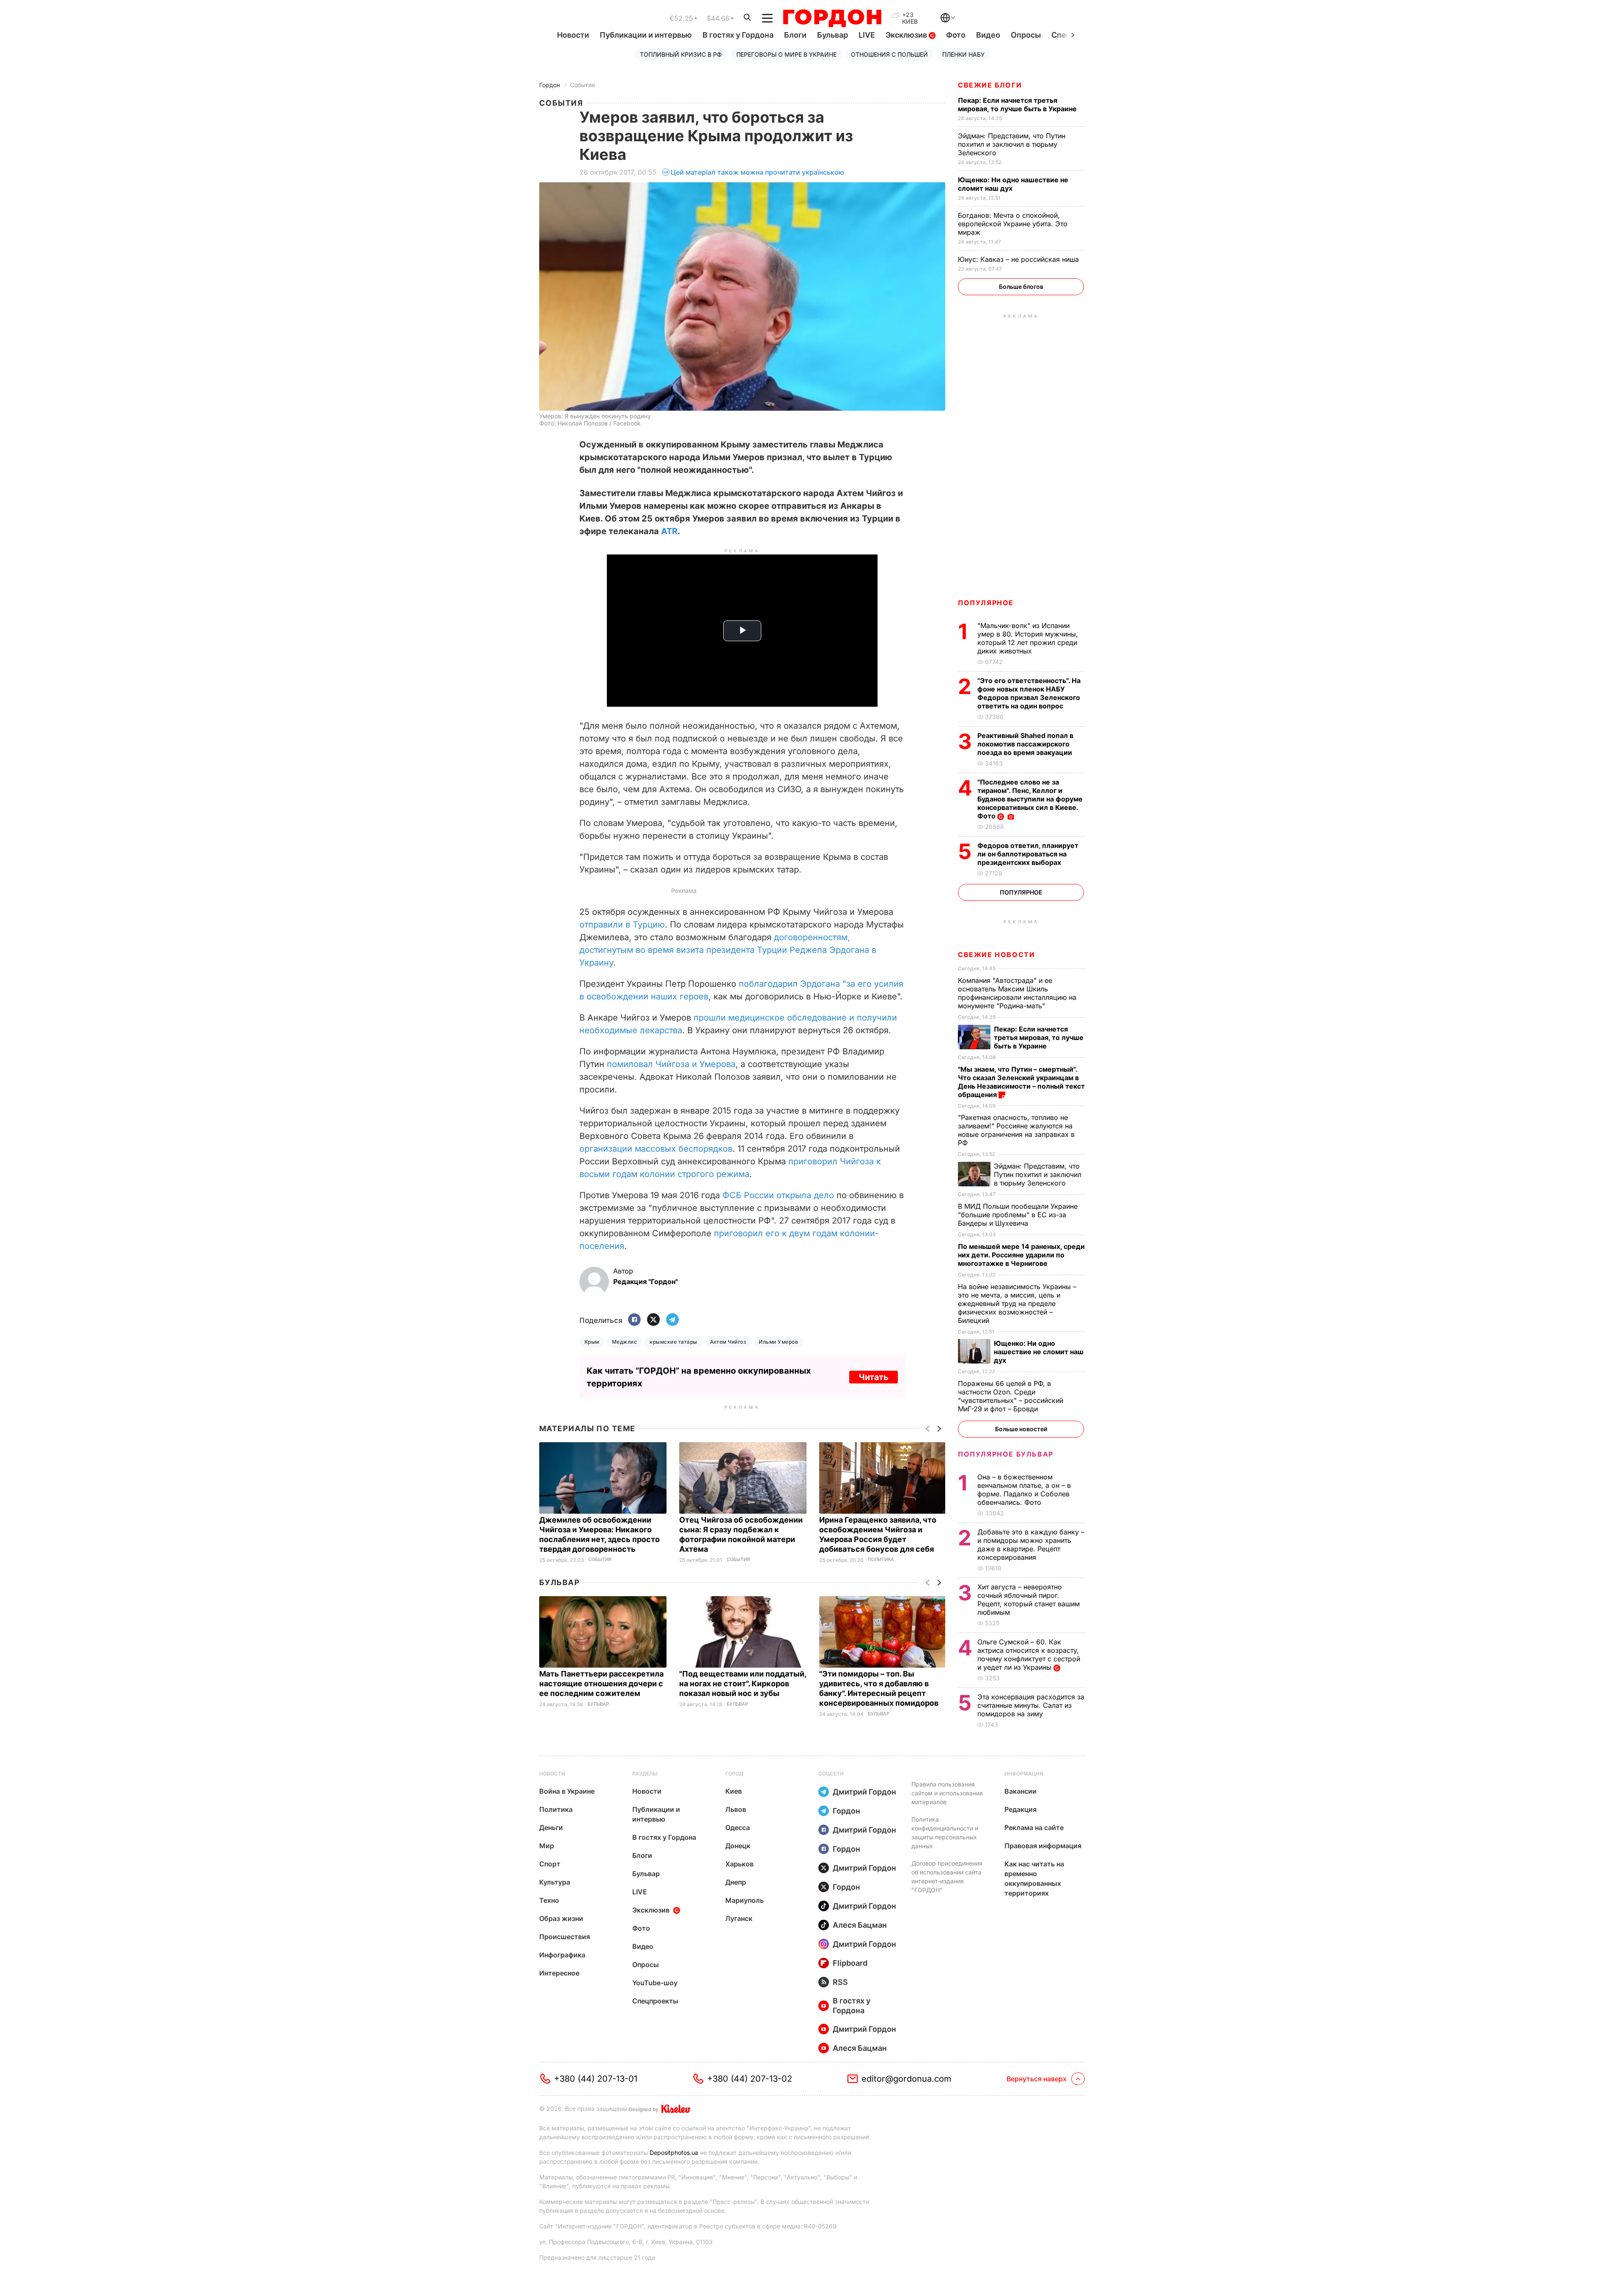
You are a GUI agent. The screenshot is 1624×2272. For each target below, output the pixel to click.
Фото (956, 35)
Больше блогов (1021, 287)
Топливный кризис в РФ (681, 54)
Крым (592, 1342)
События (583, 85)
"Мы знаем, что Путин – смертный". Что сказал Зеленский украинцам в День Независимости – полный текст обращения (1021, 1082)
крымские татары (673, 1342)
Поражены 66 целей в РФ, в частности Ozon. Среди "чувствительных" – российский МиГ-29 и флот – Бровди (1011, 1396)
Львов (736, 1809)
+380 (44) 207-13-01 (596, 2079)
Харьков (739, 1864)
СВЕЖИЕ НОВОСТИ (996, 955)
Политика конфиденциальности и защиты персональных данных (945, 1833)
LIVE (867, 35)
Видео (988, 35)
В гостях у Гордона (738, 35)
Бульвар (833, 35)
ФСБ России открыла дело (778, 1195)
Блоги (795, 35)
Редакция (1020, 1809)
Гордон (550, 85)
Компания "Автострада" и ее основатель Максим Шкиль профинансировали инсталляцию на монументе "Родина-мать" (1017, 993)
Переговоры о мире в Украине (786, 54)
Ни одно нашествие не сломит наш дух (1013, 184)
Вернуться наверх (1037, 2079)
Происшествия (565, 1937)
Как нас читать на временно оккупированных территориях (1034, 1878)
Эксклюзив (907, 35)
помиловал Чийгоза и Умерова (671, 1064)
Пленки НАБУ (963, 54)
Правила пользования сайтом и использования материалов (947, 1793)
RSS (840, 1982)
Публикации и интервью (646, 35)
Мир (547, 1846)
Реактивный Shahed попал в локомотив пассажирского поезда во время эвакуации (1026, 744)
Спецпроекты (655, 2001)
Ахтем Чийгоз (728, 1342)
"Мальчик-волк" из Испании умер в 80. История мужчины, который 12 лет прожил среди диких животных (1028, 638)
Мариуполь (745, 1900)
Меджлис (624, 1342)
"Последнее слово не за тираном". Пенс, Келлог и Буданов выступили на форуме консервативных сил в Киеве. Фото (1030, 799)
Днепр (736, 1882)
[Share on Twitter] (653, 1320)
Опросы (1026, 35)
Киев (734, 1791)
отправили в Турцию (622, 925)
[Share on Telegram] (672, 1320)
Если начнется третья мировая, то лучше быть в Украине (1018, 104)
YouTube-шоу (655, 1983)
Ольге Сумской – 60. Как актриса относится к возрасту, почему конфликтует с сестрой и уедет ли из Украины (1029, 1655)
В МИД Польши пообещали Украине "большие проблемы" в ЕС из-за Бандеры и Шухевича (1018, 1215)
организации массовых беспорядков (656, 1149)
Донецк (738, 1846)
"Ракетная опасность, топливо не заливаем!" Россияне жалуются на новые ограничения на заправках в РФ (1016, 1130)
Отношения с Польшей (889, 54)
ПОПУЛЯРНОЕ (986, 603)
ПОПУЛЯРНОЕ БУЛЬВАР (1006, 1454)
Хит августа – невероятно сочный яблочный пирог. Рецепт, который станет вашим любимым (1029, 1600)
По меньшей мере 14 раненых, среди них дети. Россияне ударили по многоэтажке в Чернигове (1021, 1255)
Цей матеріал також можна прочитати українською (757, 172)
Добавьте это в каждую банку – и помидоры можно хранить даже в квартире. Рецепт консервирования (1031, 1545)
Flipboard (850, 1963)
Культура (555, 1882)
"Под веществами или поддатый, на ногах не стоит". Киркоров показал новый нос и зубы (743, 1683)
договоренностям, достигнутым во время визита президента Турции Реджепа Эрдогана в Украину (728, 950)
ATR (669, 531)
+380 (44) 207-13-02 (750, 2079)
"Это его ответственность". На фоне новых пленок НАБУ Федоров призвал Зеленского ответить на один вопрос (1029, 693)
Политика (881, 1560)
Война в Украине (567, 1791)
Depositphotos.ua (674, 2153)
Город (734, 1774)
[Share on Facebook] (634, 1320)
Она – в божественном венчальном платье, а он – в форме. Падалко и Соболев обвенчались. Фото (1024, 1490)
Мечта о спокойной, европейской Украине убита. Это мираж (1013, 224)
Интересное (559, 1973)
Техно (549, 1900)
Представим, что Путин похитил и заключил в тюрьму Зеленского (1012, 144)
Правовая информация (1043, 1846)
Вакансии (1020, 1791)
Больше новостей (1021, 1429)
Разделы (645, 1774)
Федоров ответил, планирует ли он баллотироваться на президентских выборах (1028, 854)
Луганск (739, 1918)
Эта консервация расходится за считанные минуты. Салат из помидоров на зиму (1031, 1705)
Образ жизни (561, 1918)
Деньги (551, 1827)
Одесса (738, 1827)
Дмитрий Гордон (864, 1792)
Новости (573, 35)
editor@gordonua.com (907, 2079)
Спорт (550, 1864)
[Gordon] (832, 18)
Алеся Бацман (860, 1925)
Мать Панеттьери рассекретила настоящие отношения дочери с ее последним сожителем (601, 1683)
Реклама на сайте (1034, 1827)
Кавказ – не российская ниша (1019, 259)
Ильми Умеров (778, 1342)
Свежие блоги (990, 85)
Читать (874, 1377)
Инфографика (562, 1955)
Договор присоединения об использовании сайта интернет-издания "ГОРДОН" (947, 1877)
